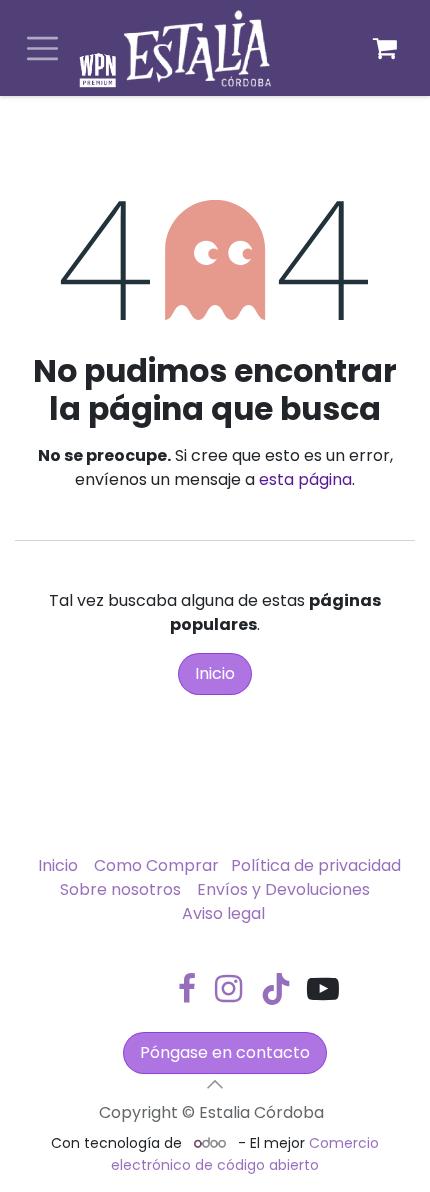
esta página (305, 479)
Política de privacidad (316, 865)
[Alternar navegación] (42, 48)
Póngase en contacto (225, 1052)
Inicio (215, 673)
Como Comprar (156, 865)
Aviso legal (223, 913)
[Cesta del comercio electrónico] (385, 48)
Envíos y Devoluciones (283, 889)
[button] (215, 1084)
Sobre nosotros (120, 889)
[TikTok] (276, 989)
